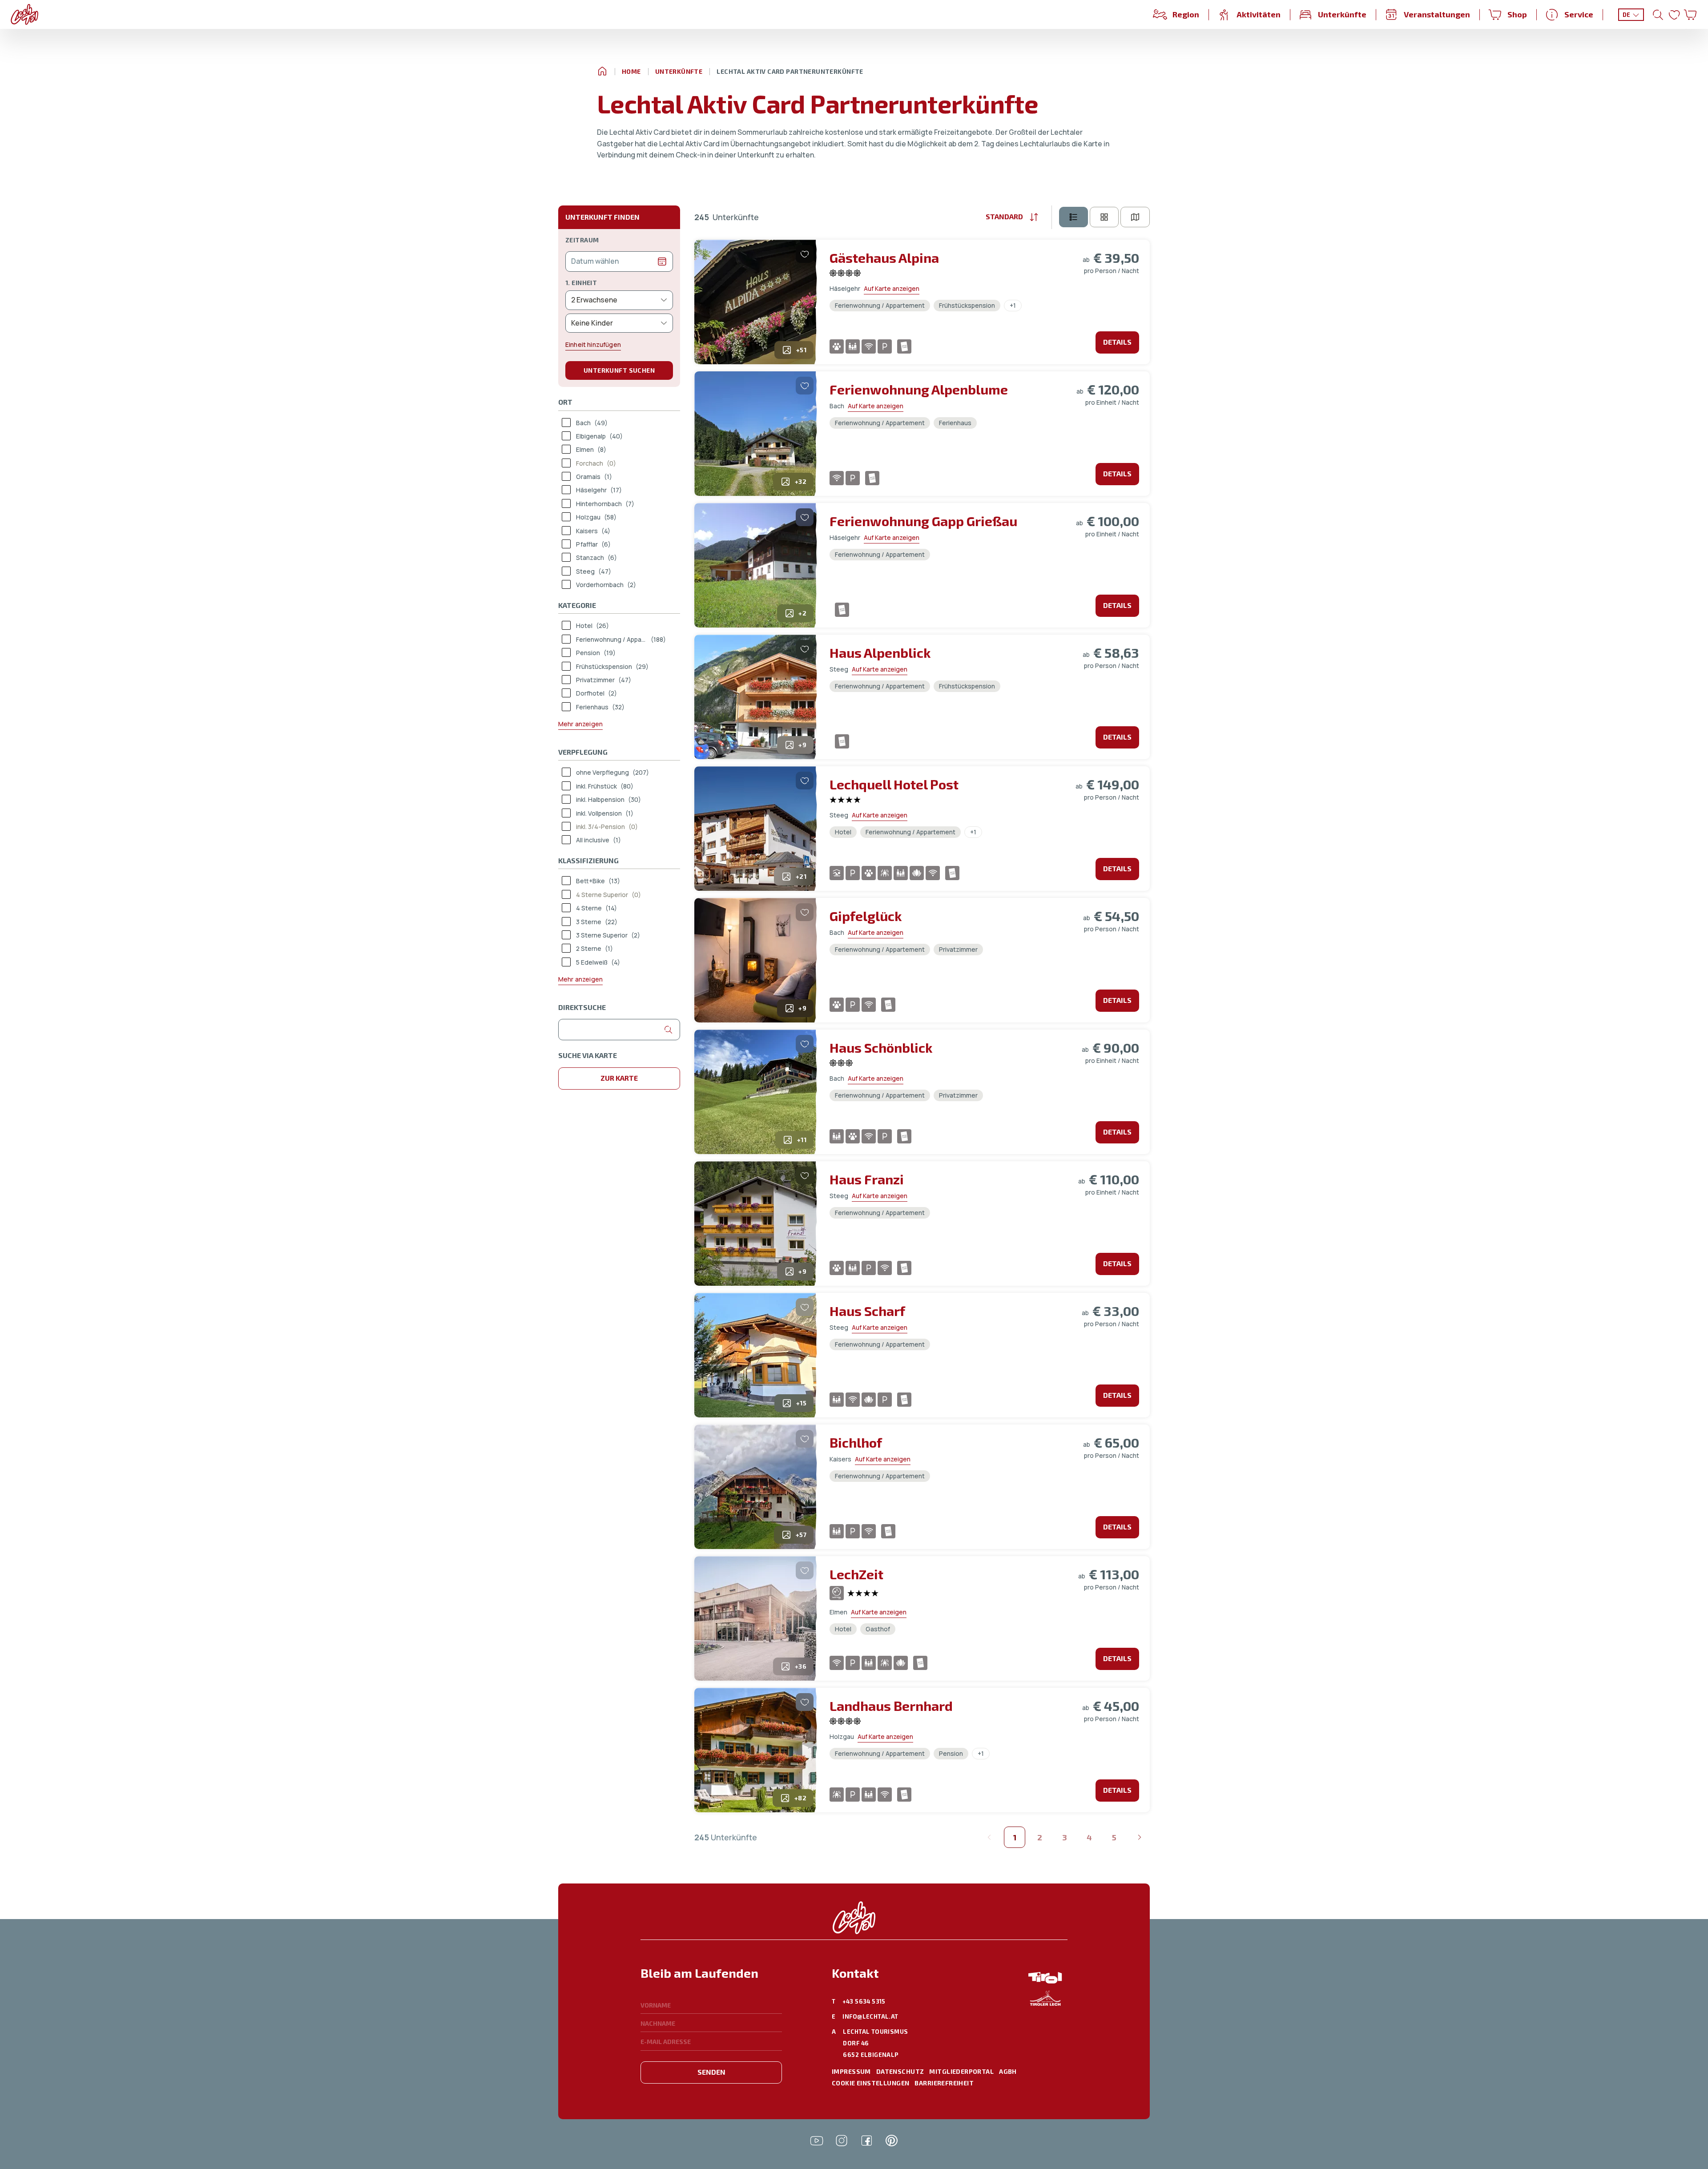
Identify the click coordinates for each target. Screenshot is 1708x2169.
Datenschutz (900, 2071)
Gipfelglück (866, 916)
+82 (800, 1798)
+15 (801, 1403)
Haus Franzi (867, 1179)
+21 (801, 876)
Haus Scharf (867, 1311)
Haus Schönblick (881, 1047)
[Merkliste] (1674, 15)
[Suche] (1658, 15)
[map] (1135, 217)
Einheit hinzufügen (593, 344)
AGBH (1008, 2071)
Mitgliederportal (961, 2071)
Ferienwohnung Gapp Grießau (923, 521)
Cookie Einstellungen (870, 2083)
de (1627, 15)
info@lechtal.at (870, 2016)
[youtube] (817, 2141)
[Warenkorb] (1690, 15)
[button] (711, 1978)
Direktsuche (582, 1007)
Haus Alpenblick (880, 652)
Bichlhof (856, 1442)
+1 (1013, 305)
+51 (801, 350)
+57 (801, 1535)
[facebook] (866, 2141)
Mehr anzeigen (580, 724)
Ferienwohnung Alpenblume (919, 389)
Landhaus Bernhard (891, 1706)
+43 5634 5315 (864, 2001)
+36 (801, 1666)
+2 (802, 613)
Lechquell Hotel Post (894, 784)
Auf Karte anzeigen (892, 288)
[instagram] (842, 2141)
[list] (1074, 217)
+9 (802, 745)
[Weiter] (1139, 1837)
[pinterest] (891, 2141)
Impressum (851, 2071)
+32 (801, 481)
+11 (802, 1140)
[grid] (1104, 217)
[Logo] (24, 14)
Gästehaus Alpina (884, 258)
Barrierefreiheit (944, 2083)
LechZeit (856, 1574)
